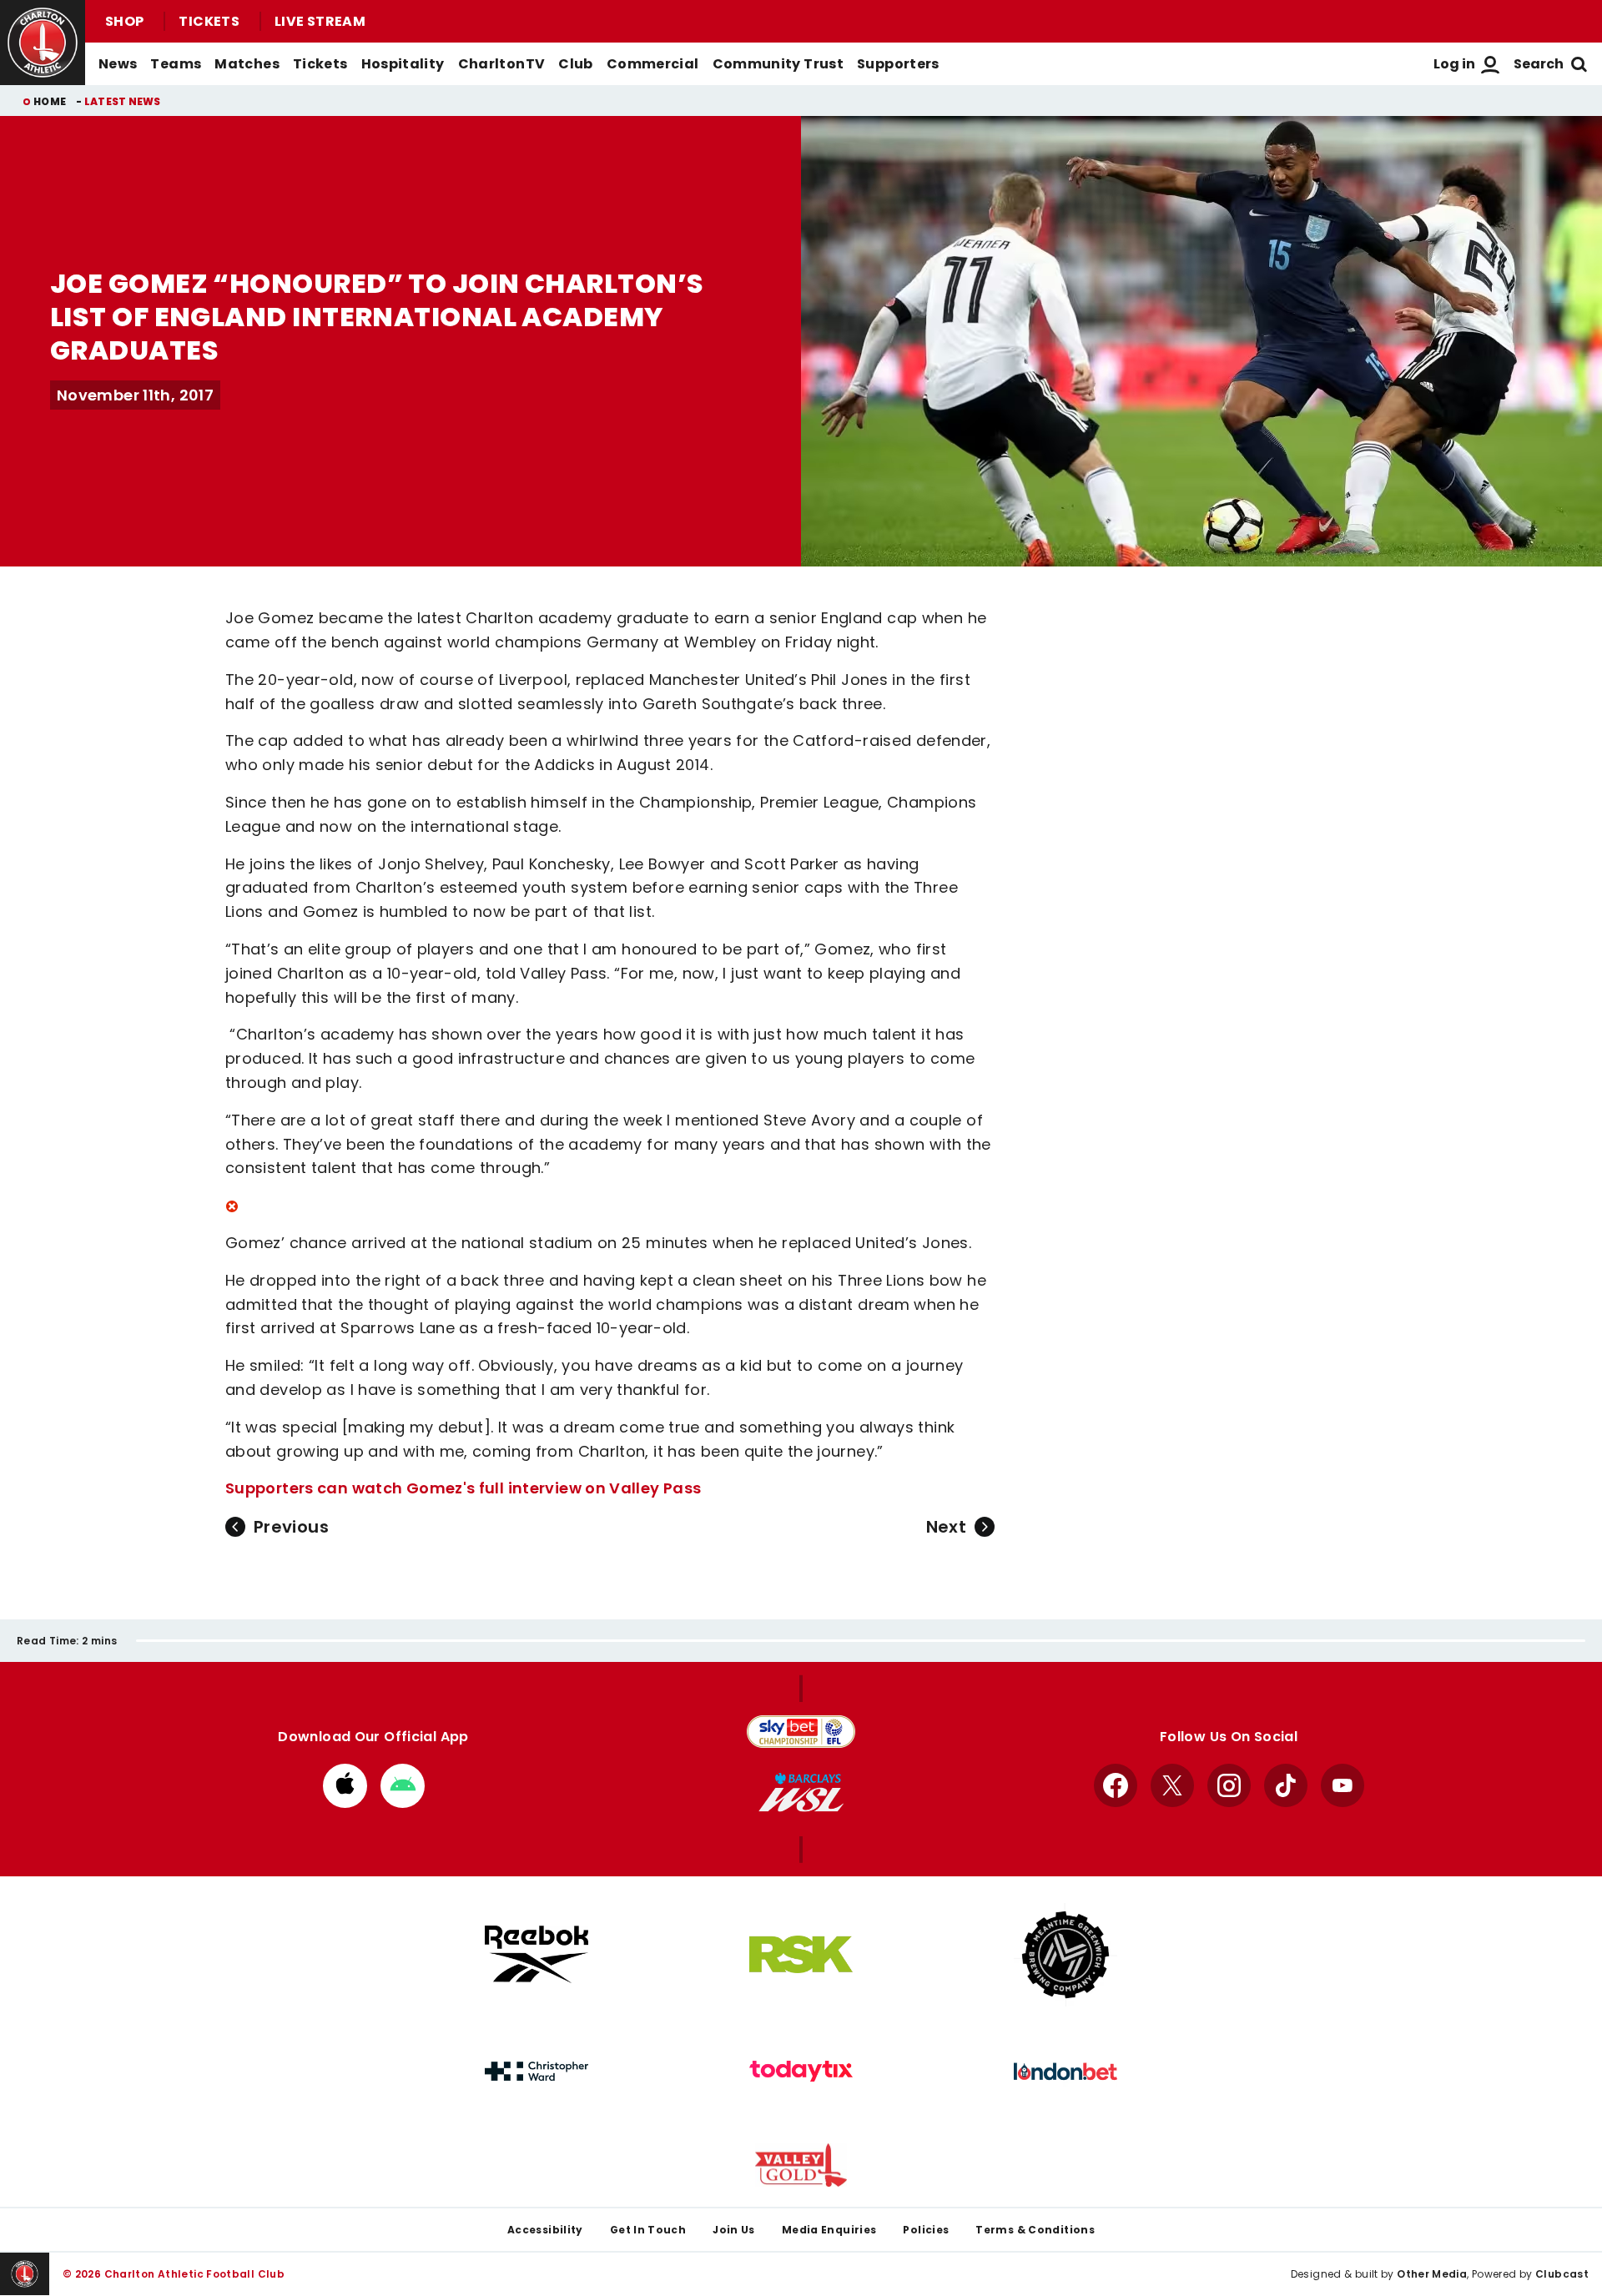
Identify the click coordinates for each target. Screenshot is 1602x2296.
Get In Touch (648, 2230)
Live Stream (320, 21)
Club (575, 64)
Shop (124, 21)
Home (50, 101)
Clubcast (1562, 2274)
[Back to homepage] (43, 43)
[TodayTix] (801, 2072)
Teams (176, 64)
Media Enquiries (829, 2230)
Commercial (653, 64)
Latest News (123, 101)
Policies (926, 2230)
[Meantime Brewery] (1065, 1955)
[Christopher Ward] (537, 2072)
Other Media (1432, 2274)
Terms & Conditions (1035, 2230)
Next (946, 1527)
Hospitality (403, 64)
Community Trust (778, 64)
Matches (247, 64)
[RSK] (801, 1955)
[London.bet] (1065, 2072)
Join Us (734, 2230)
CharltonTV (502, 64)
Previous (291, 1527)
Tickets (209, 21)
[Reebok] (537, 1954)
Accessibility (545, 2230)
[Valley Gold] (801, 2165)
